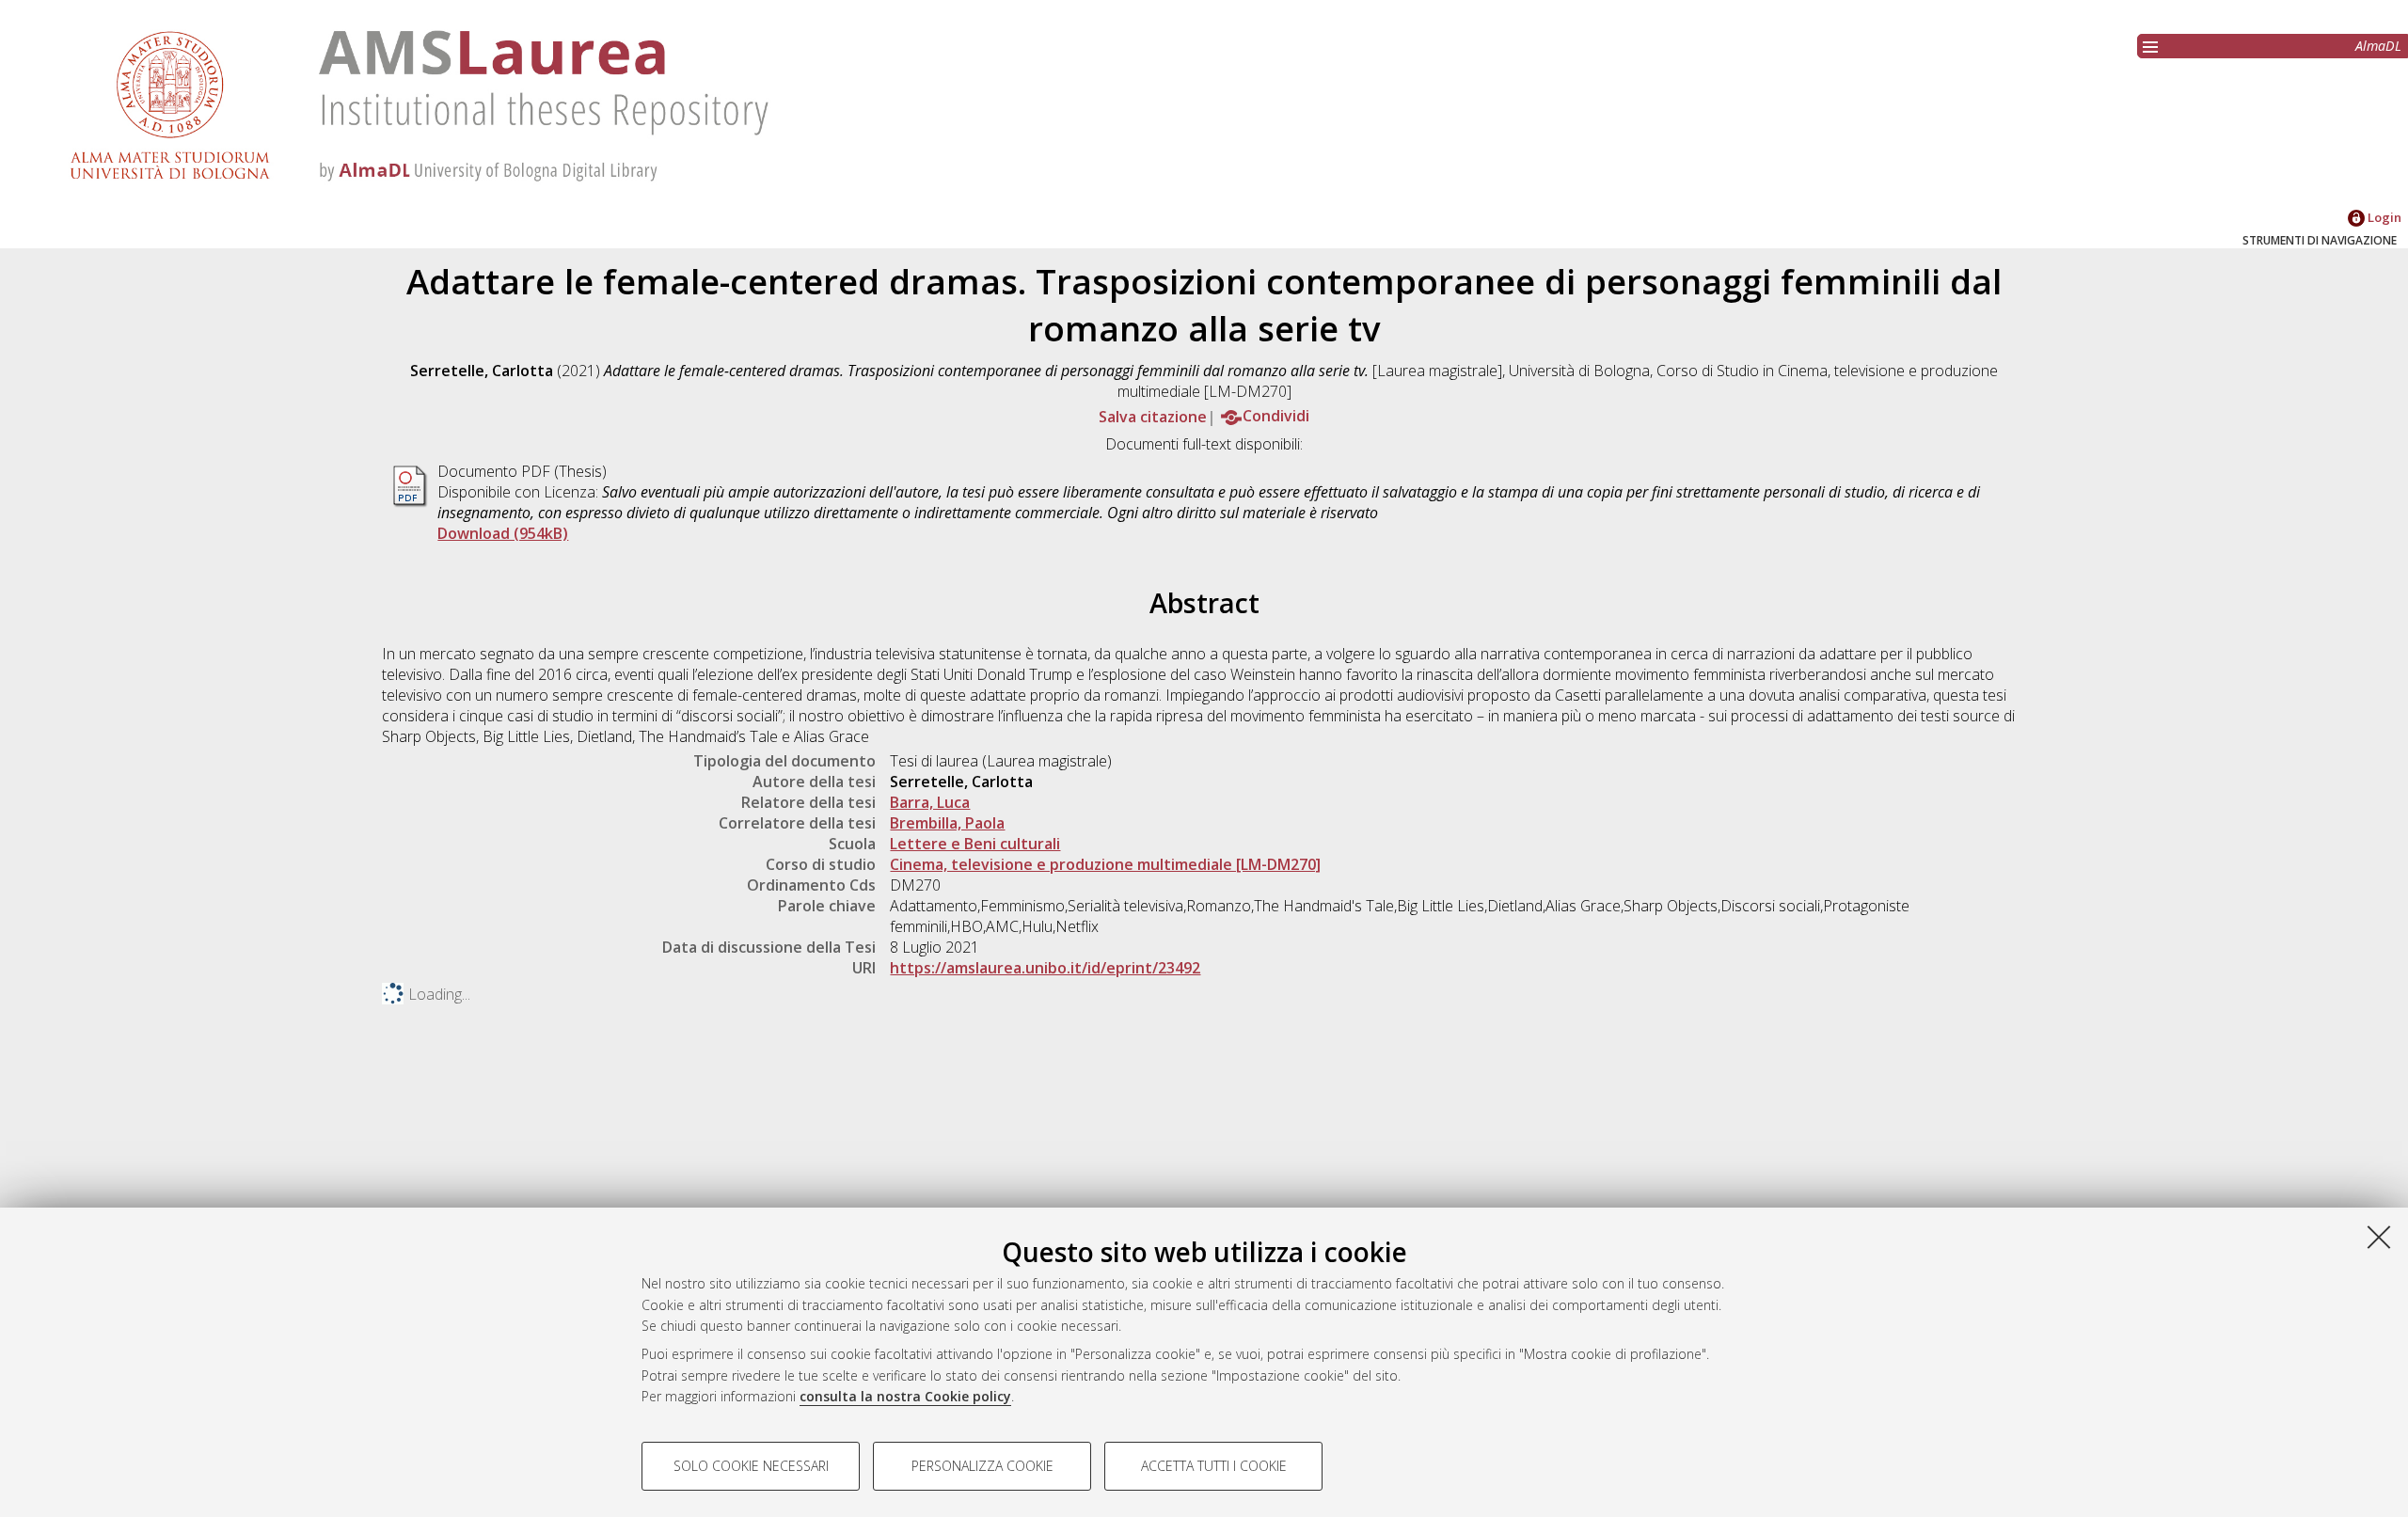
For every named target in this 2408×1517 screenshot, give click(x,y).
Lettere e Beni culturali (975, 844)
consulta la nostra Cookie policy (905, 1396)
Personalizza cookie (982, 1466)
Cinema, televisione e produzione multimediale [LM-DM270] (1105, 864)
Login (2383, 217)
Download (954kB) (503, 533)
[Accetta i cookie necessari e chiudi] (2379, 1237)
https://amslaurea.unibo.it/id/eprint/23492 (1045, 968)
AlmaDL (2378, 46)
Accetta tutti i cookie (1214, 1466)
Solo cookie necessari (751, 1466)
